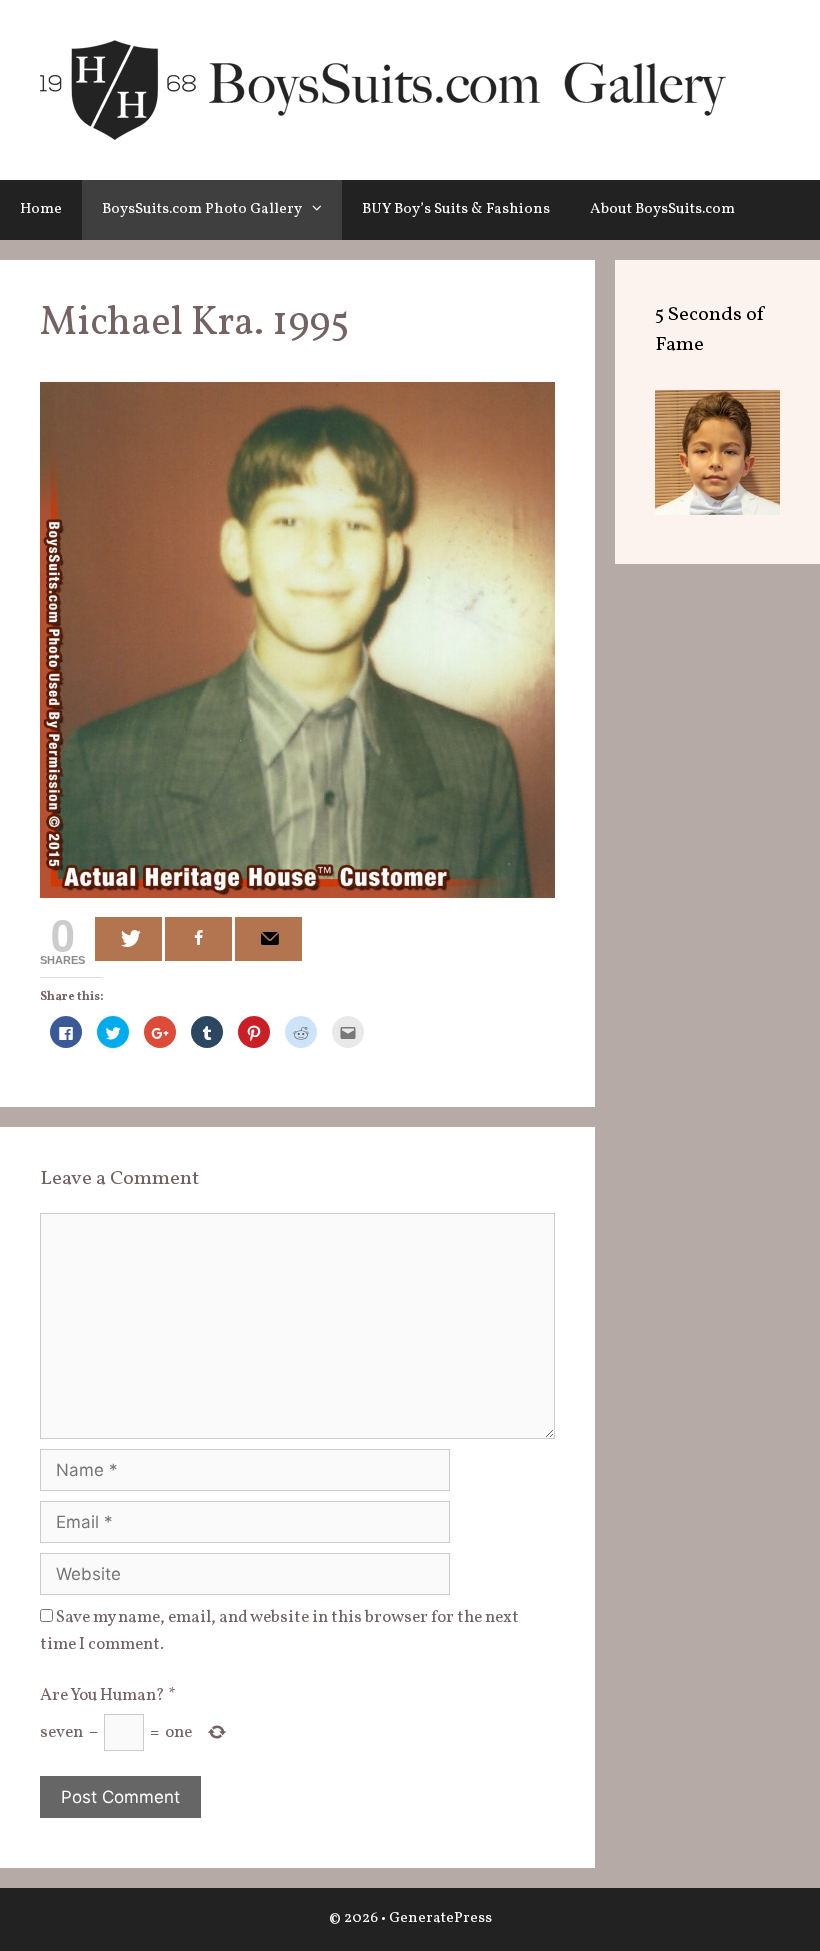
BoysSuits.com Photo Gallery (202, 209)
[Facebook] (198, 939)
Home (41, 209)
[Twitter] (128, 939)
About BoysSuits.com (662, 209)
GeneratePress (440, 1918)
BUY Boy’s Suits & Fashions (456, 209)
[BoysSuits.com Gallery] (383, 89)
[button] (322, 210)
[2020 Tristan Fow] (717, 510)
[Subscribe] (268, 939)
